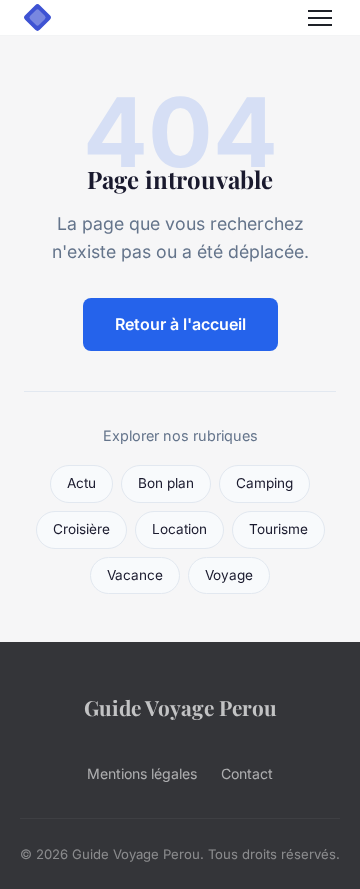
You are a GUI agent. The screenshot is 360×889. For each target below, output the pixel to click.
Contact (247, 773)
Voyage (229, 575)
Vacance (135, 575)
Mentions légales (142, 773)
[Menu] (320, 18)
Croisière (81, 529)
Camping (264, 483)
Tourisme (278, 529)
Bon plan (166, 483)
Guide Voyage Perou (180, 707)
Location (179, 529)
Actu (81, 483)
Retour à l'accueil (180, 324)
